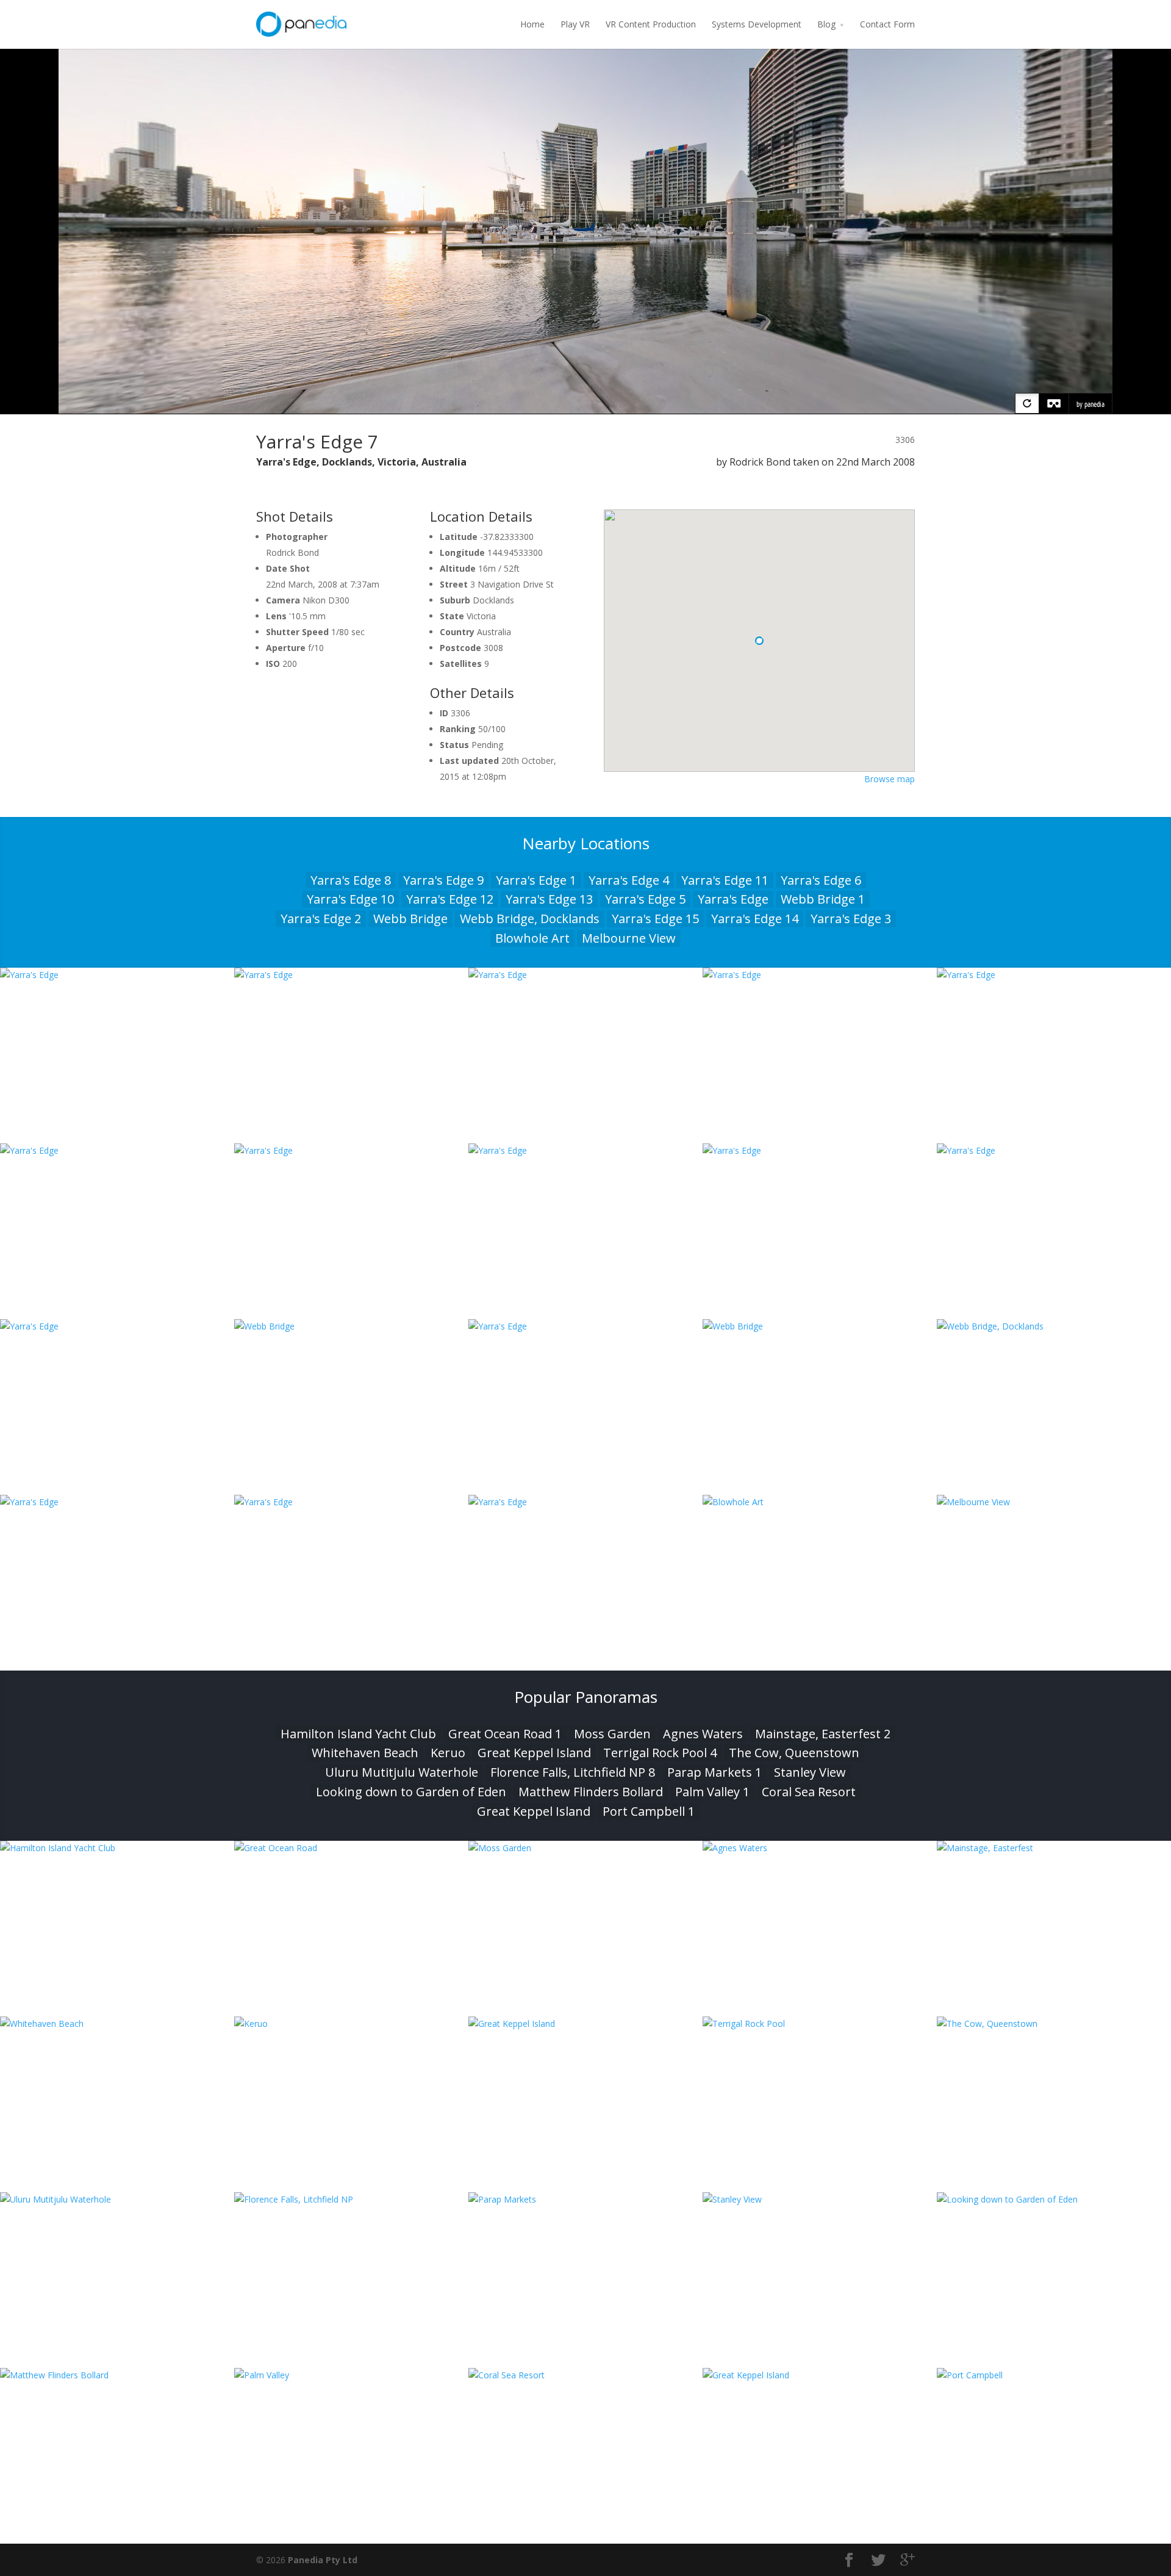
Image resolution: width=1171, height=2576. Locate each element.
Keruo (448, 1753)
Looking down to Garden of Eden (411, 1792)
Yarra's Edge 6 (821, 880)
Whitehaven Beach (365, 1753)
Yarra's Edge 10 (350, 899)
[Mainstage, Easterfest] (1054, 1848)
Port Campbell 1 (649, 1811)
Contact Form (887, 24)
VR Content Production (651, 24)
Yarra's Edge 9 (443, 880)
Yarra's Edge (733, 899)
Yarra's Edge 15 (655, 919)
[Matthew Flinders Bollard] (117, 2375)
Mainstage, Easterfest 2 (823, 1734)
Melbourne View (629, 938)
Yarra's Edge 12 (450, 899)
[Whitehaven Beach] (117, 2024)
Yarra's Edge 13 (549, 899)
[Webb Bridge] (351, 1326)
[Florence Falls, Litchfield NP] (351, 2199)
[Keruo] (351, 2024)
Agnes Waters (703, 1734)
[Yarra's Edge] (117, 975)
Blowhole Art (532, 938)
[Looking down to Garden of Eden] (1054, 2199)
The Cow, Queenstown (794, 1753)
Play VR (575, 24)
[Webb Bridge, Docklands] (1054, 1326)
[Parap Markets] (585, 2199)
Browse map (890, 779)
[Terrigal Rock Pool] (820, 2024)
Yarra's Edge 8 (351, 880)
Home (532, 24)
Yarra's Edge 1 (536, 880)
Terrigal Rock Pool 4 (660, 1753)
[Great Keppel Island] (585, 2024)
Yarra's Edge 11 (725, 880)
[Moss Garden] (585, 1848)
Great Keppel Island (534, 1753)
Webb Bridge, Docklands (530, 919)
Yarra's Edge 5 (645, 899)
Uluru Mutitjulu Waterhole (402, 1772)
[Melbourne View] (1054, 1502)
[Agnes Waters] (820, 1848)
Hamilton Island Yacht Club (358, 1734)
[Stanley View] (820, 2199)
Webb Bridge (410, 919)
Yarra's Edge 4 (629, 880)
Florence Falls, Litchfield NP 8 (573, 1772)
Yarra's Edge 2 (321, 919)
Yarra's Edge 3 (851, 919)
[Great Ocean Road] (351, 1848)
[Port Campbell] (1054, 2375)
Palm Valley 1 (712, 1792)
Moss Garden (612, 1734)
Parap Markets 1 (714, 1772)
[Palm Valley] (351, 2375)
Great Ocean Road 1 (505, 1734)
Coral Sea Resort (809, 1792)
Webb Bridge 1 (823, 899)
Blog (826, 24)
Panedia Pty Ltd (323, 2560)
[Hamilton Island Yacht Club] (117, 1848)
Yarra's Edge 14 (755, 919)
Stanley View (810, 1772)
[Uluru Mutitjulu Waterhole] (117, 2199)
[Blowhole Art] (820, 1502)
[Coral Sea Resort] (585, 2375)
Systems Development (757, 24)
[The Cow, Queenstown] (1054, 2024)
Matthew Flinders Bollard (591, 1792)
